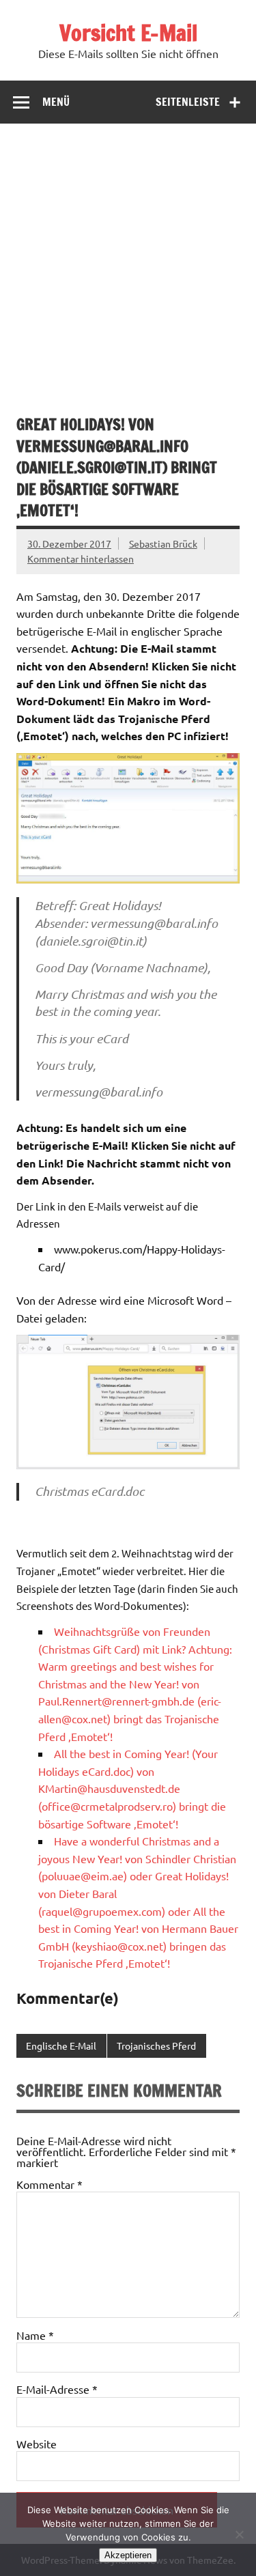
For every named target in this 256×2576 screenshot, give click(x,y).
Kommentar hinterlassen (81, 558)
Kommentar (49, 2184)
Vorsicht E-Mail (128, 33)
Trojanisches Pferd (156, 2046)
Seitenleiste (188, 102)
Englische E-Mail (61, 2046)
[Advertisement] (128, 258)
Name (35, 2335)
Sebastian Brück (163, 543)
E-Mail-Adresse (57, 2389)
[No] (239, 2534)
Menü (56, 102)
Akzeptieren (128, 2555)
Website (37, 2444)
